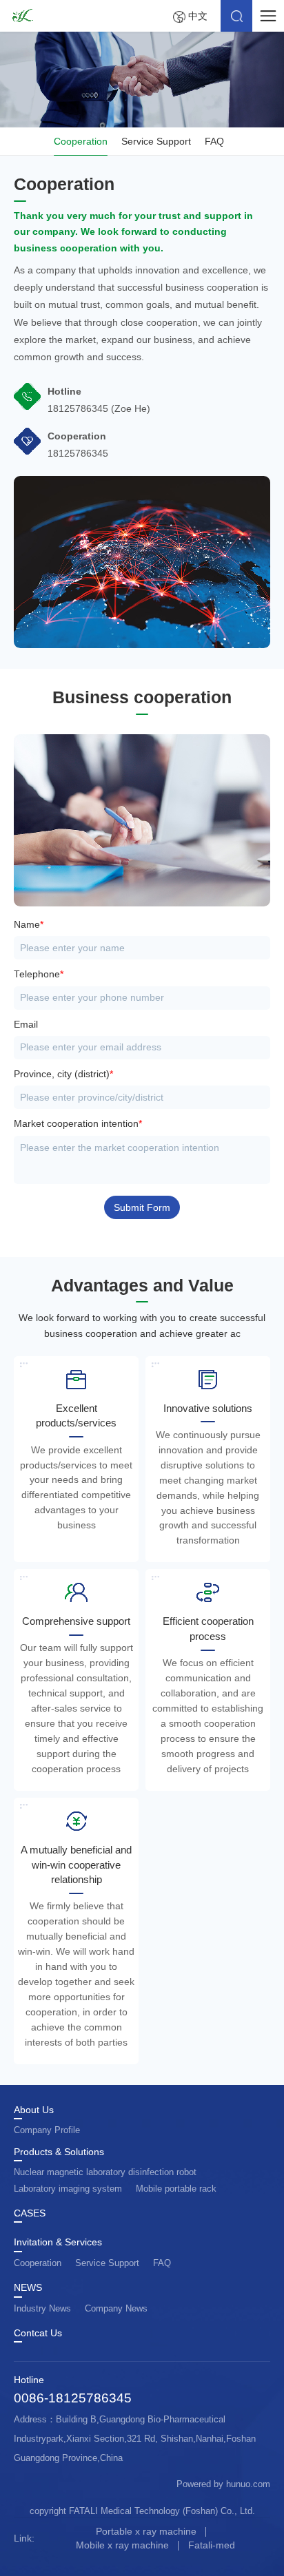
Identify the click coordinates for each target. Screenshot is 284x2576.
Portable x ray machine (146, 2531)
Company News (116, 2308)
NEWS (28, 2288)
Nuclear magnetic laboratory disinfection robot (105, 2172)
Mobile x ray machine (122, 2545)
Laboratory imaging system (68, 2189)
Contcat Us (38, 2334)
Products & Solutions (59, 2152)
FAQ (214, 141)
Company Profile (47, 2130)
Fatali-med (212, 2545)
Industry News (42, 2308)
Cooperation (81, 141)
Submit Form (142, 1208)
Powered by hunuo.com (223, 2484)
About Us (34, 2110)
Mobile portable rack (176, 2189)
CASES (30, 2214)
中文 (198, 16)
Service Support (156, 141)
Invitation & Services (58, 2243)
